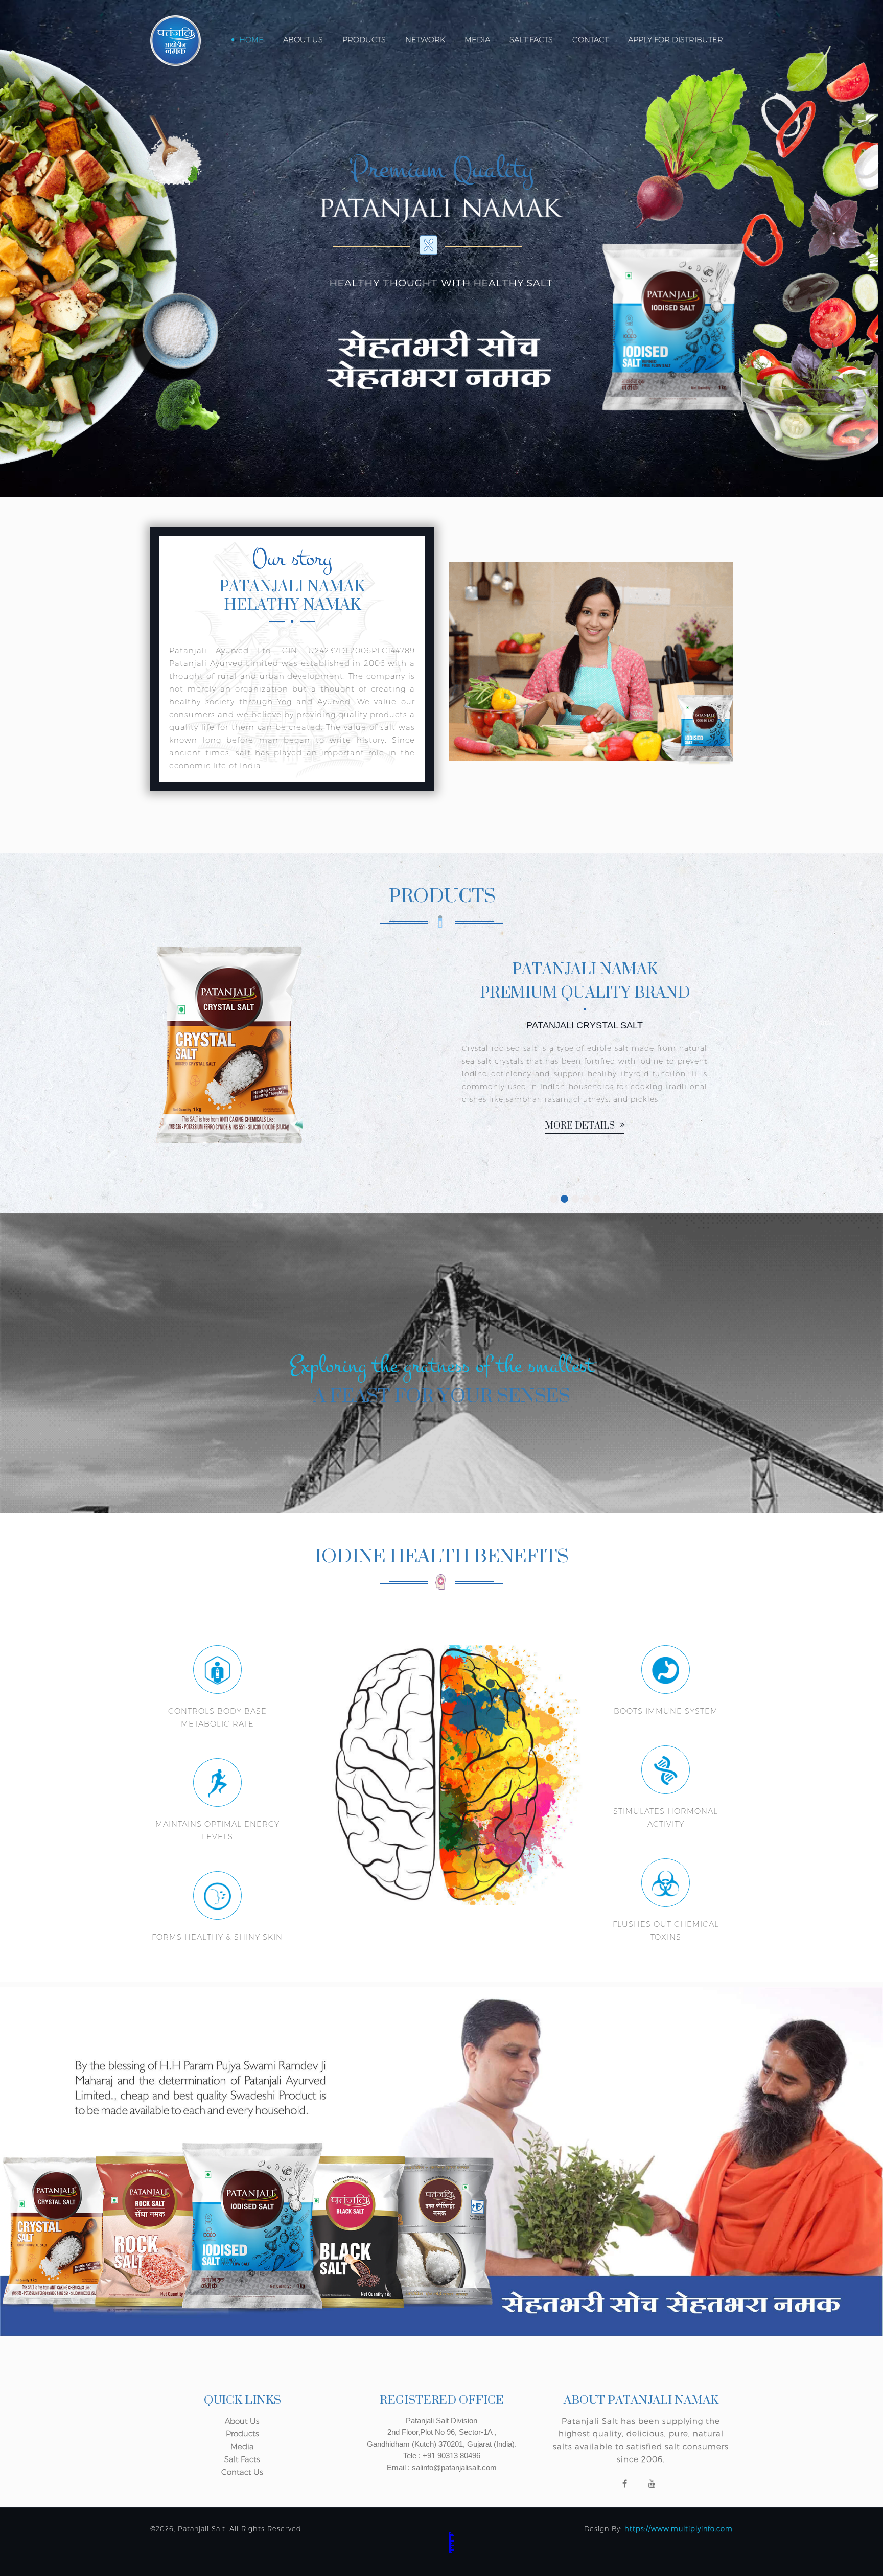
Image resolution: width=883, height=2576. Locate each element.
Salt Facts (531, 40)
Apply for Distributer (676, 40)
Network (425, 40)
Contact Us (242, 2472)
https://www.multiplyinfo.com (679, 2528)
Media (477, 40)
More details (722, 1162)
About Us (303, 40)
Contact (590, 40)
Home (251, 40)
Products (364, 40)
